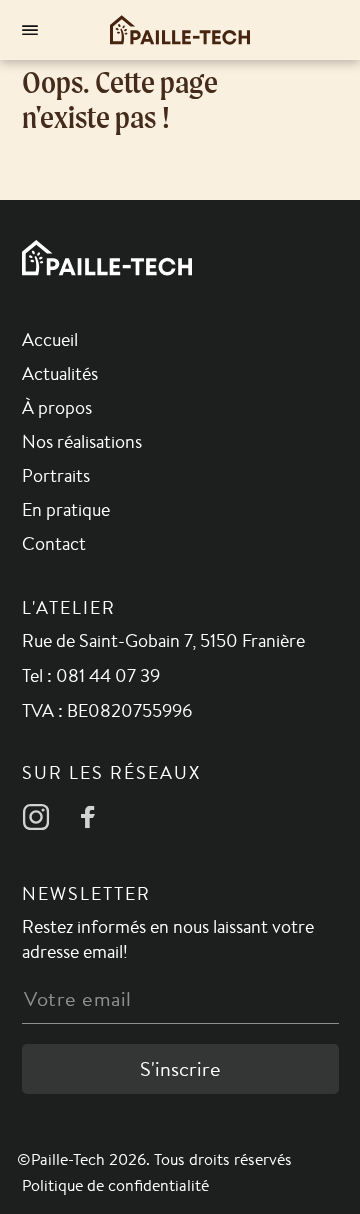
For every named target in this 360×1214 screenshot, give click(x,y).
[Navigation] (30, 30)
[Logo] (180, 30)
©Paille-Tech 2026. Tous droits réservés (154, 1159)
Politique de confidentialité (115, 1185)
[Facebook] (88, 817)
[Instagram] (36, 817)
